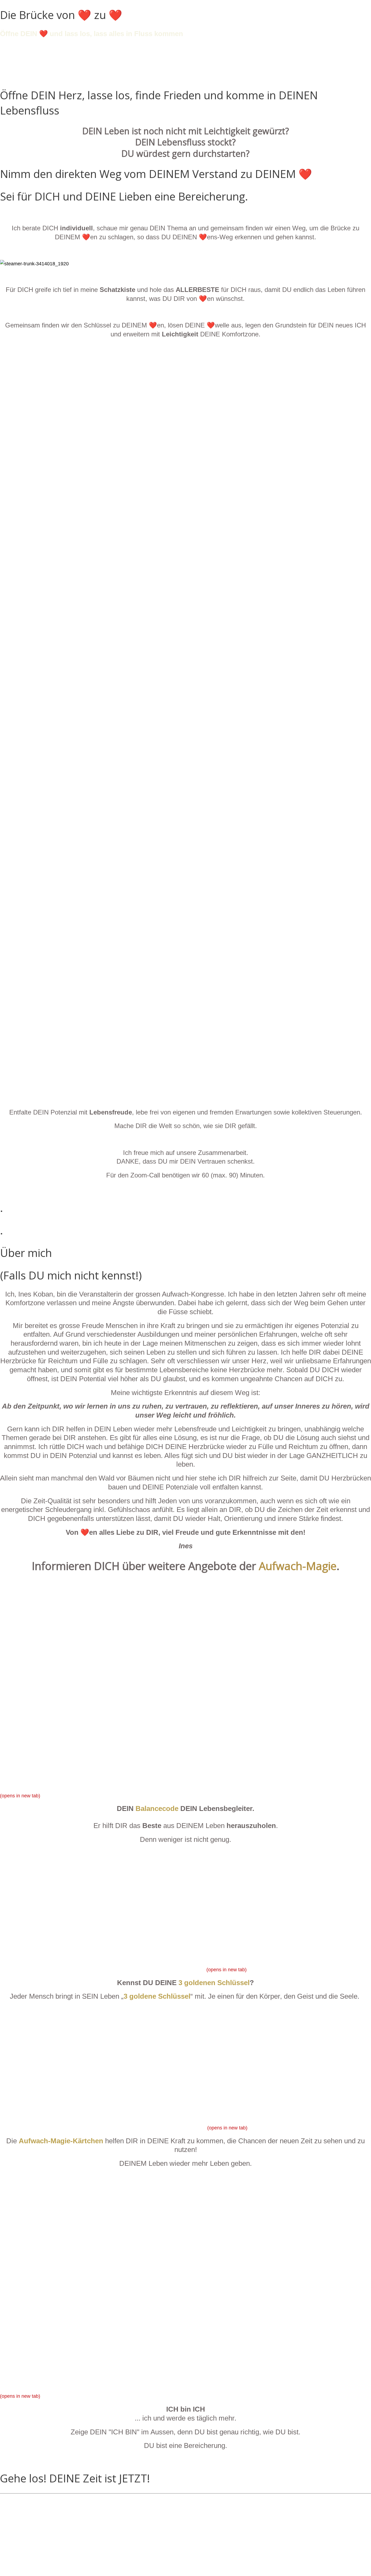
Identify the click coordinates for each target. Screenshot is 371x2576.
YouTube (30, 2543)
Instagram (31, 2550)
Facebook (31, 2559)
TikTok (27, 2534)
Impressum (32, 2526)
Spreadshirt (33, 2567)
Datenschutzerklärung (44, 2518)
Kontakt (29, 2510)
